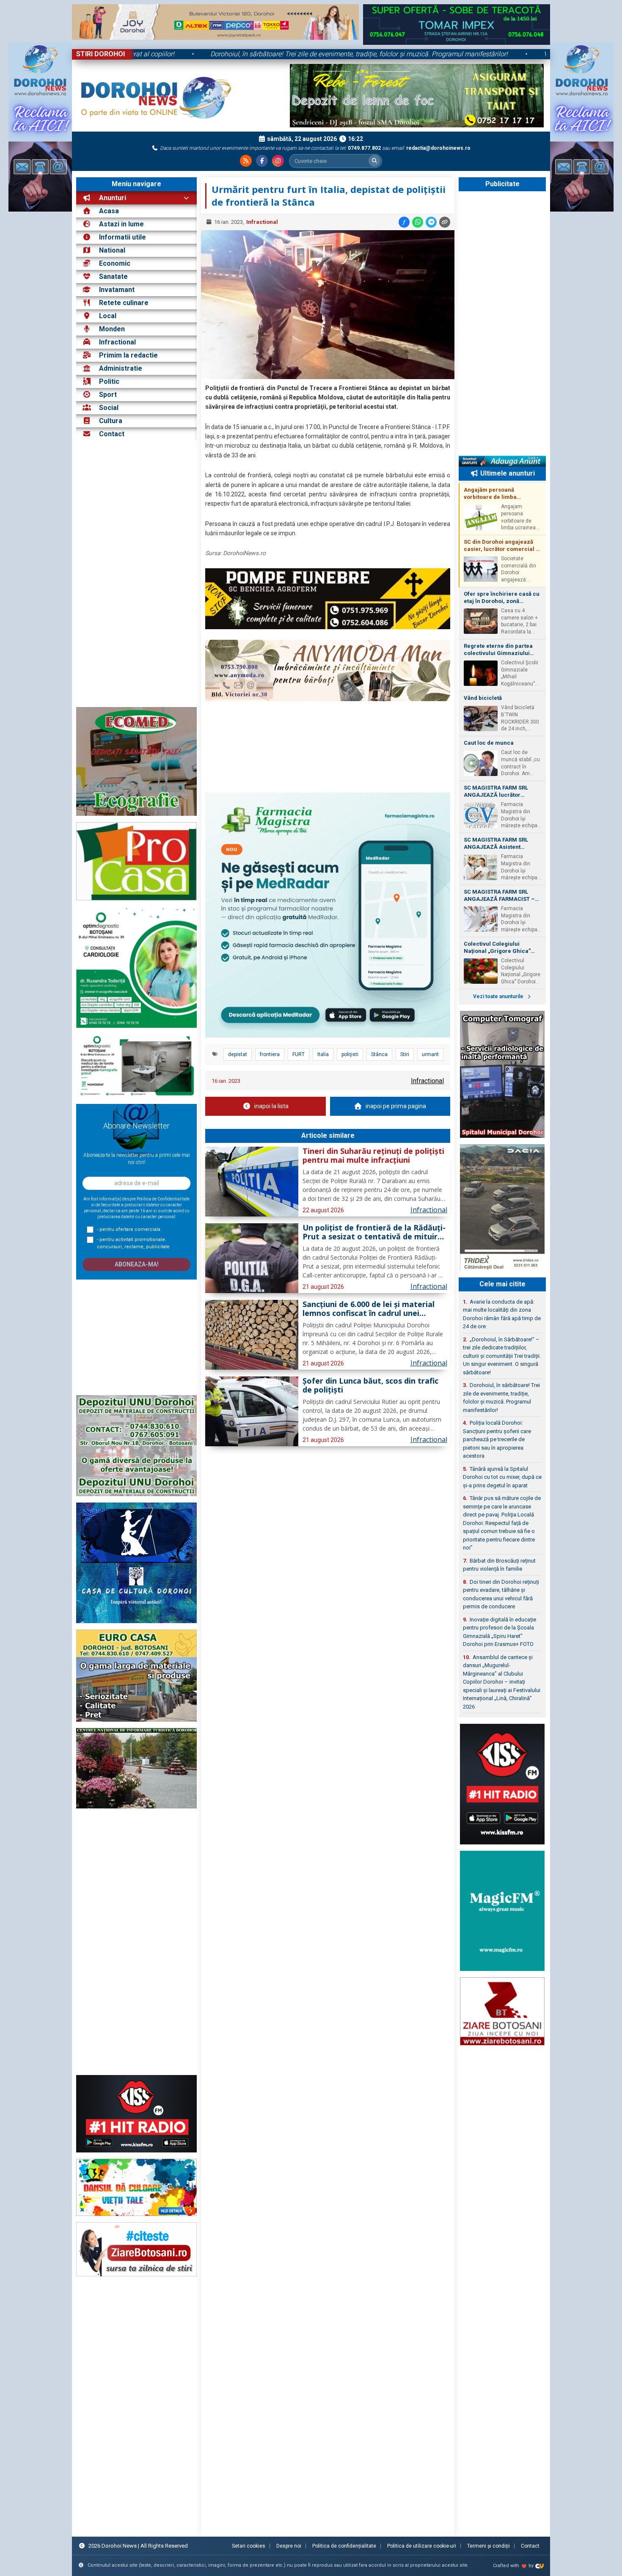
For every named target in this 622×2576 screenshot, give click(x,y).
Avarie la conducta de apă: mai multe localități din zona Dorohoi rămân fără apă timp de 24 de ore (502, 1314)
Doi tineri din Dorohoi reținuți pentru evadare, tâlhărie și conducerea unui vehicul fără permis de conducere (501, 1594)
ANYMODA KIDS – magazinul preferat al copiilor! (194, 54)
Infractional (117, 342)
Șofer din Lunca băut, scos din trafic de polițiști (370, 1386)
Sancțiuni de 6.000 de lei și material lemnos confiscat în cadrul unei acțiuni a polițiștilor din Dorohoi (369, 1309)
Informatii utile (122, 237)
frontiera (270, 1054)
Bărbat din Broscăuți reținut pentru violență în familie (499, 1565)
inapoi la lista (271, 1106)
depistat (238, 1054)
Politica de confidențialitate (344, 2546)
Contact (111, 434)
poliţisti (350, 1054)
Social (109, 408)
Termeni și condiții (489, 2546)
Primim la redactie (128, 355)
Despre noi (289, 2546)
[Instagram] (278, 161)
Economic (115, 263)
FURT (299, 1054)
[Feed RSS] (246, 161)
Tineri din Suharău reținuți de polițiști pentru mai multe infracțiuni (373, 1156)
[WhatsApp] (418, 222)
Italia (323, 1054)
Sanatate (113, 277)
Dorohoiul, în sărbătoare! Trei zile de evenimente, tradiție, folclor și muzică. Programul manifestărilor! (451, 54)
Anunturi (112, 198)
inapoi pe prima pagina (396, 1106)
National (112, 250)
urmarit (430, 1054)
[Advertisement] (136, 574)
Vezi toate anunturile (499, 996)
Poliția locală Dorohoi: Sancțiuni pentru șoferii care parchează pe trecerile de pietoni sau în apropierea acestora (497, 1439)
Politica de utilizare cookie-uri (422, 2546)
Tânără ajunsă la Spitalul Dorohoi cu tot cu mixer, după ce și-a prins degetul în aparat (502, 1477)
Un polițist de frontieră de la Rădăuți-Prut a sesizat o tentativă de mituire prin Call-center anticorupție (374, 1233)
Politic (109, 381)
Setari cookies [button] (249, 2546)
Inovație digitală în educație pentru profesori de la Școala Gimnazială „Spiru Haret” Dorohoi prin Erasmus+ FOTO (500, 1632)
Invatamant (117, 290)
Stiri (405, 1054)
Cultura (111, 421)
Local (108, 316)
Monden (112, 329)
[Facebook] (262, 161)
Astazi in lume (121, 224)
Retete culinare (124, 303)
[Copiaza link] (445, 222)
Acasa (108, 211)
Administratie (121, 368)
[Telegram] (431, 222)
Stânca (379, 1054)
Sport (108, 395)
